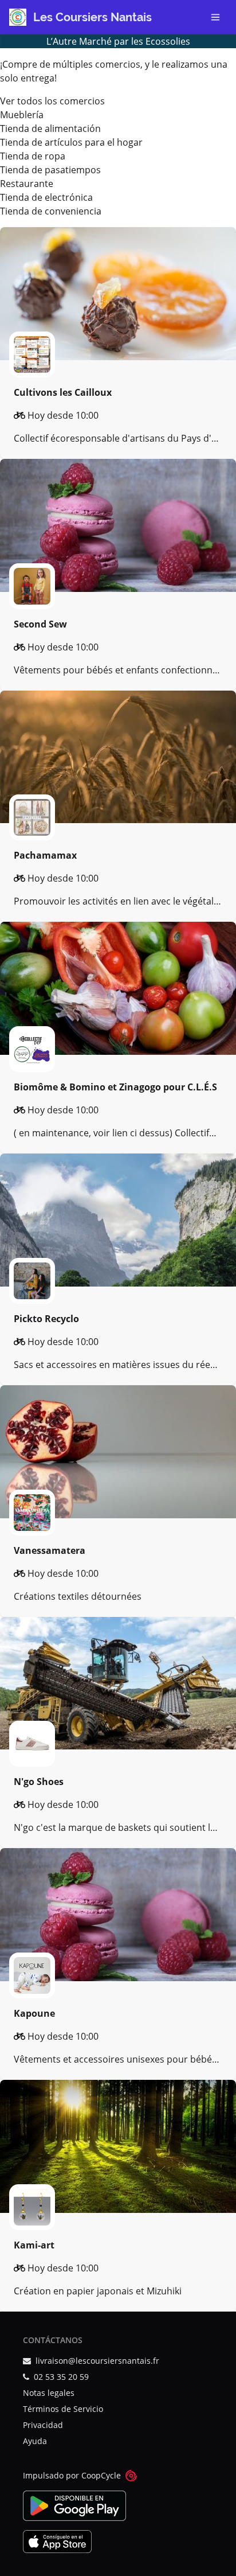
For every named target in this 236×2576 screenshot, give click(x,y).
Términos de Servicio (63, 2409)
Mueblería (22, 115)
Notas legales (49, 2393)
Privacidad (43, 2425)
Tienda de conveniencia (51, 211)
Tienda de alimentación (50, 128)
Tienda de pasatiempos (50, 170)
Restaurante (27, 184)
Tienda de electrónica (46, 197)
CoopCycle (101, 2475)
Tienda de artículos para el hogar (71, 142)
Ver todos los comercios (52, 101)
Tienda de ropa (33, 156)
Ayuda (35, 2441)
